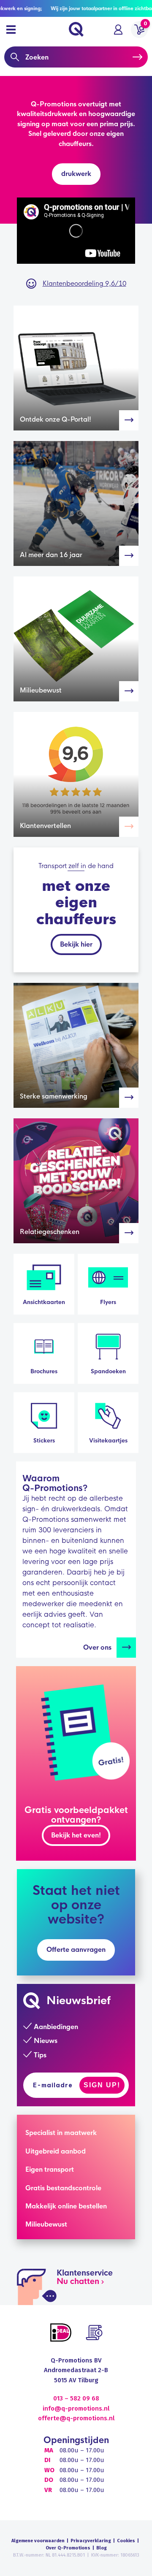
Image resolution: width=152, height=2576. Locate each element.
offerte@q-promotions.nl (76, 2418)
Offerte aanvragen (76, 1950)
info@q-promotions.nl (76, 2408)
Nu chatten (78, 2281)
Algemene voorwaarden (38, 2541)
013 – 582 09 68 (76, 2398)
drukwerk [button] (76, 174)
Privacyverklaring (91, 2541)
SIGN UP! (102, 2085)
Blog (102, 2548)
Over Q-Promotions (68, 2548)
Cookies (126, 2541)
